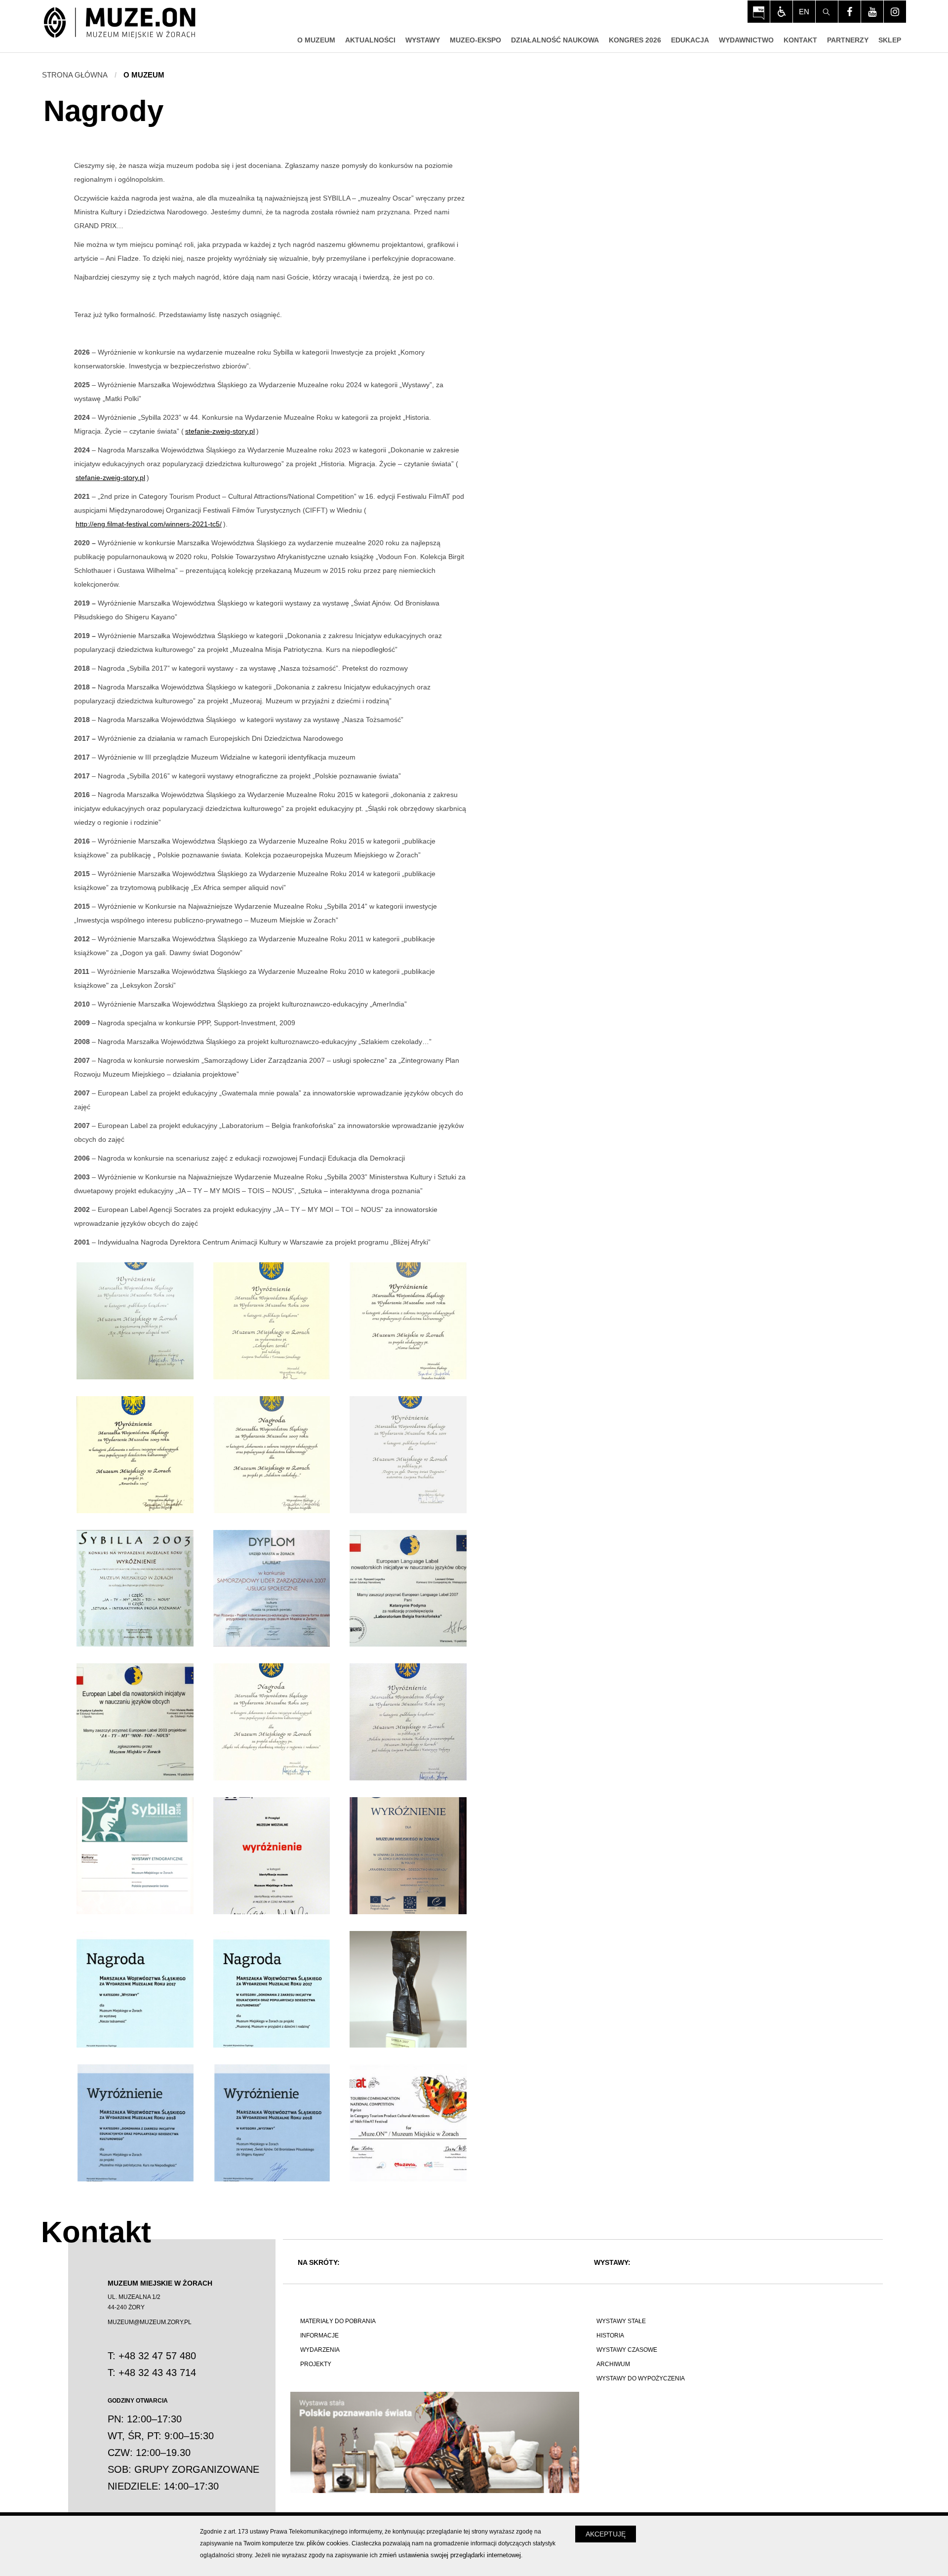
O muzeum (144, 75)
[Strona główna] (120, 23)
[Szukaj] (827, 12)
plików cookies (328, 2543)
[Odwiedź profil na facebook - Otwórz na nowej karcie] (849, 12)
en (804, 12)
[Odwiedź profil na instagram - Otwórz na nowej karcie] (895, 12)
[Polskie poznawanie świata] (435, 2442)
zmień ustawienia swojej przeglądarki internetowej (450, 2555)
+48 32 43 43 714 (157, 2373)
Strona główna (75, 75)
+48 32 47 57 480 (157, 2356)
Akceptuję (606, 2534)
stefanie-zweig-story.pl (220, 431)
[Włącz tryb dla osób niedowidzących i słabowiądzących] (781, 12)
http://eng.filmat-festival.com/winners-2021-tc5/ (149, 524)
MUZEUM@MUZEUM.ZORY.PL (150, 2322)
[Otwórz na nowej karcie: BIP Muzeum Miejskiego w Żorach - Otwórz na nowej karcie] (759, 12)
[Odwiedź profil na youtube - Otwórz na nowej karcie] (872, 12)
